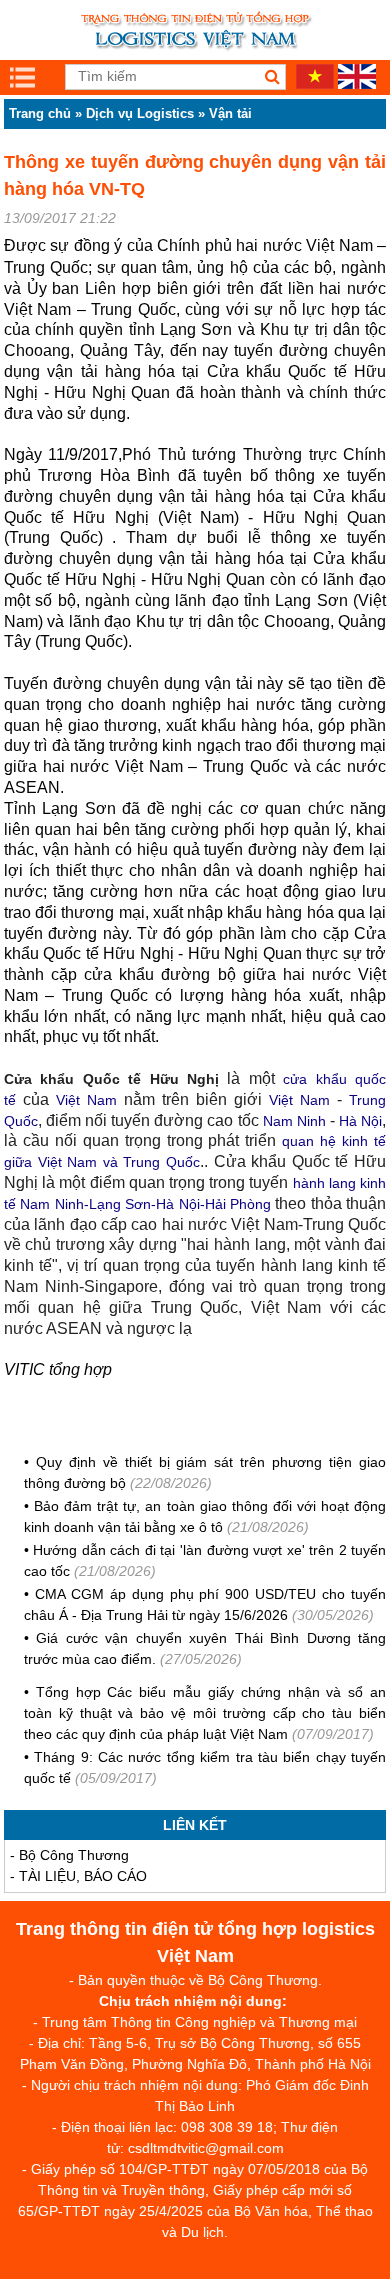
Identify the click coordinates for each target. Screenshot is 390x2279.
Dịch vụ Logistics (140, 113)
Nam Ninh (294, 1121)
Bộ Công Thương (74, 1855)
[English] (357, 84)
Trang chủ (40, 113)
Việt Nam (86, 1100)
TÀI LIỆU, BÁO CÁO (83, 1876)
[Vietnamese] (315, 84)
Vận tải (230, 113)
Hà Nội (360, 1121)
